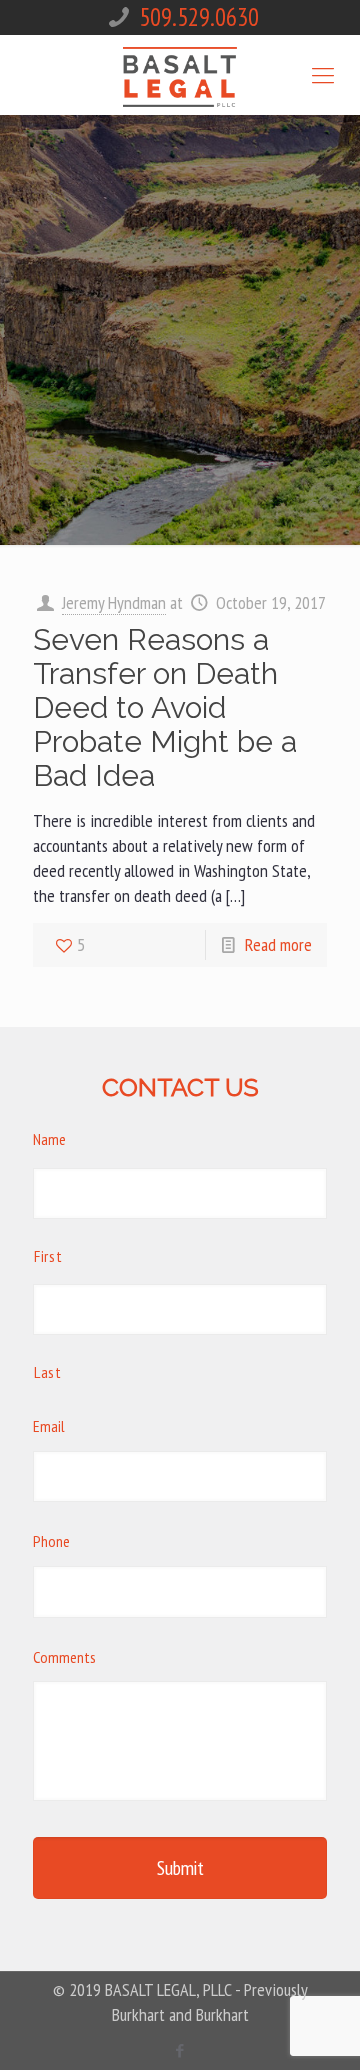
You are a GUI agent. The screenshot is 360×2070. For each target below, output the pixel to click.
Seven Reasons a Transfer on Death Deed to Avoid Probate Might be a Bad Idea (165, 707)
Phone (51, 1541)
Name (49, 1139)
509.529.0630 (199, 17)
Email (49, 1426)
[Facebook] (180, 2050)
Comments (64, 1657)
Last (48, 1372)
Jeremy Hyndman (114, 602)
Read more (278, 944)
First (48, 1256)
